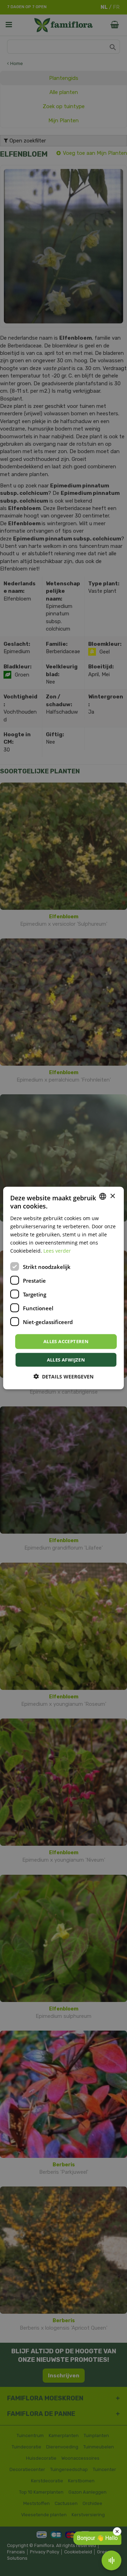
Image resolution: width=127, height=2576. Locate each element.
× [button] (112, 1196)
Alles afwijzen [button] (66, 1359)
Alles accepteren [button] (66, 1341)
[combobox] (103, 1196)
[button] (64, 1376)
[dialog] (64, 1288)
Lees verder (57, 1251)
